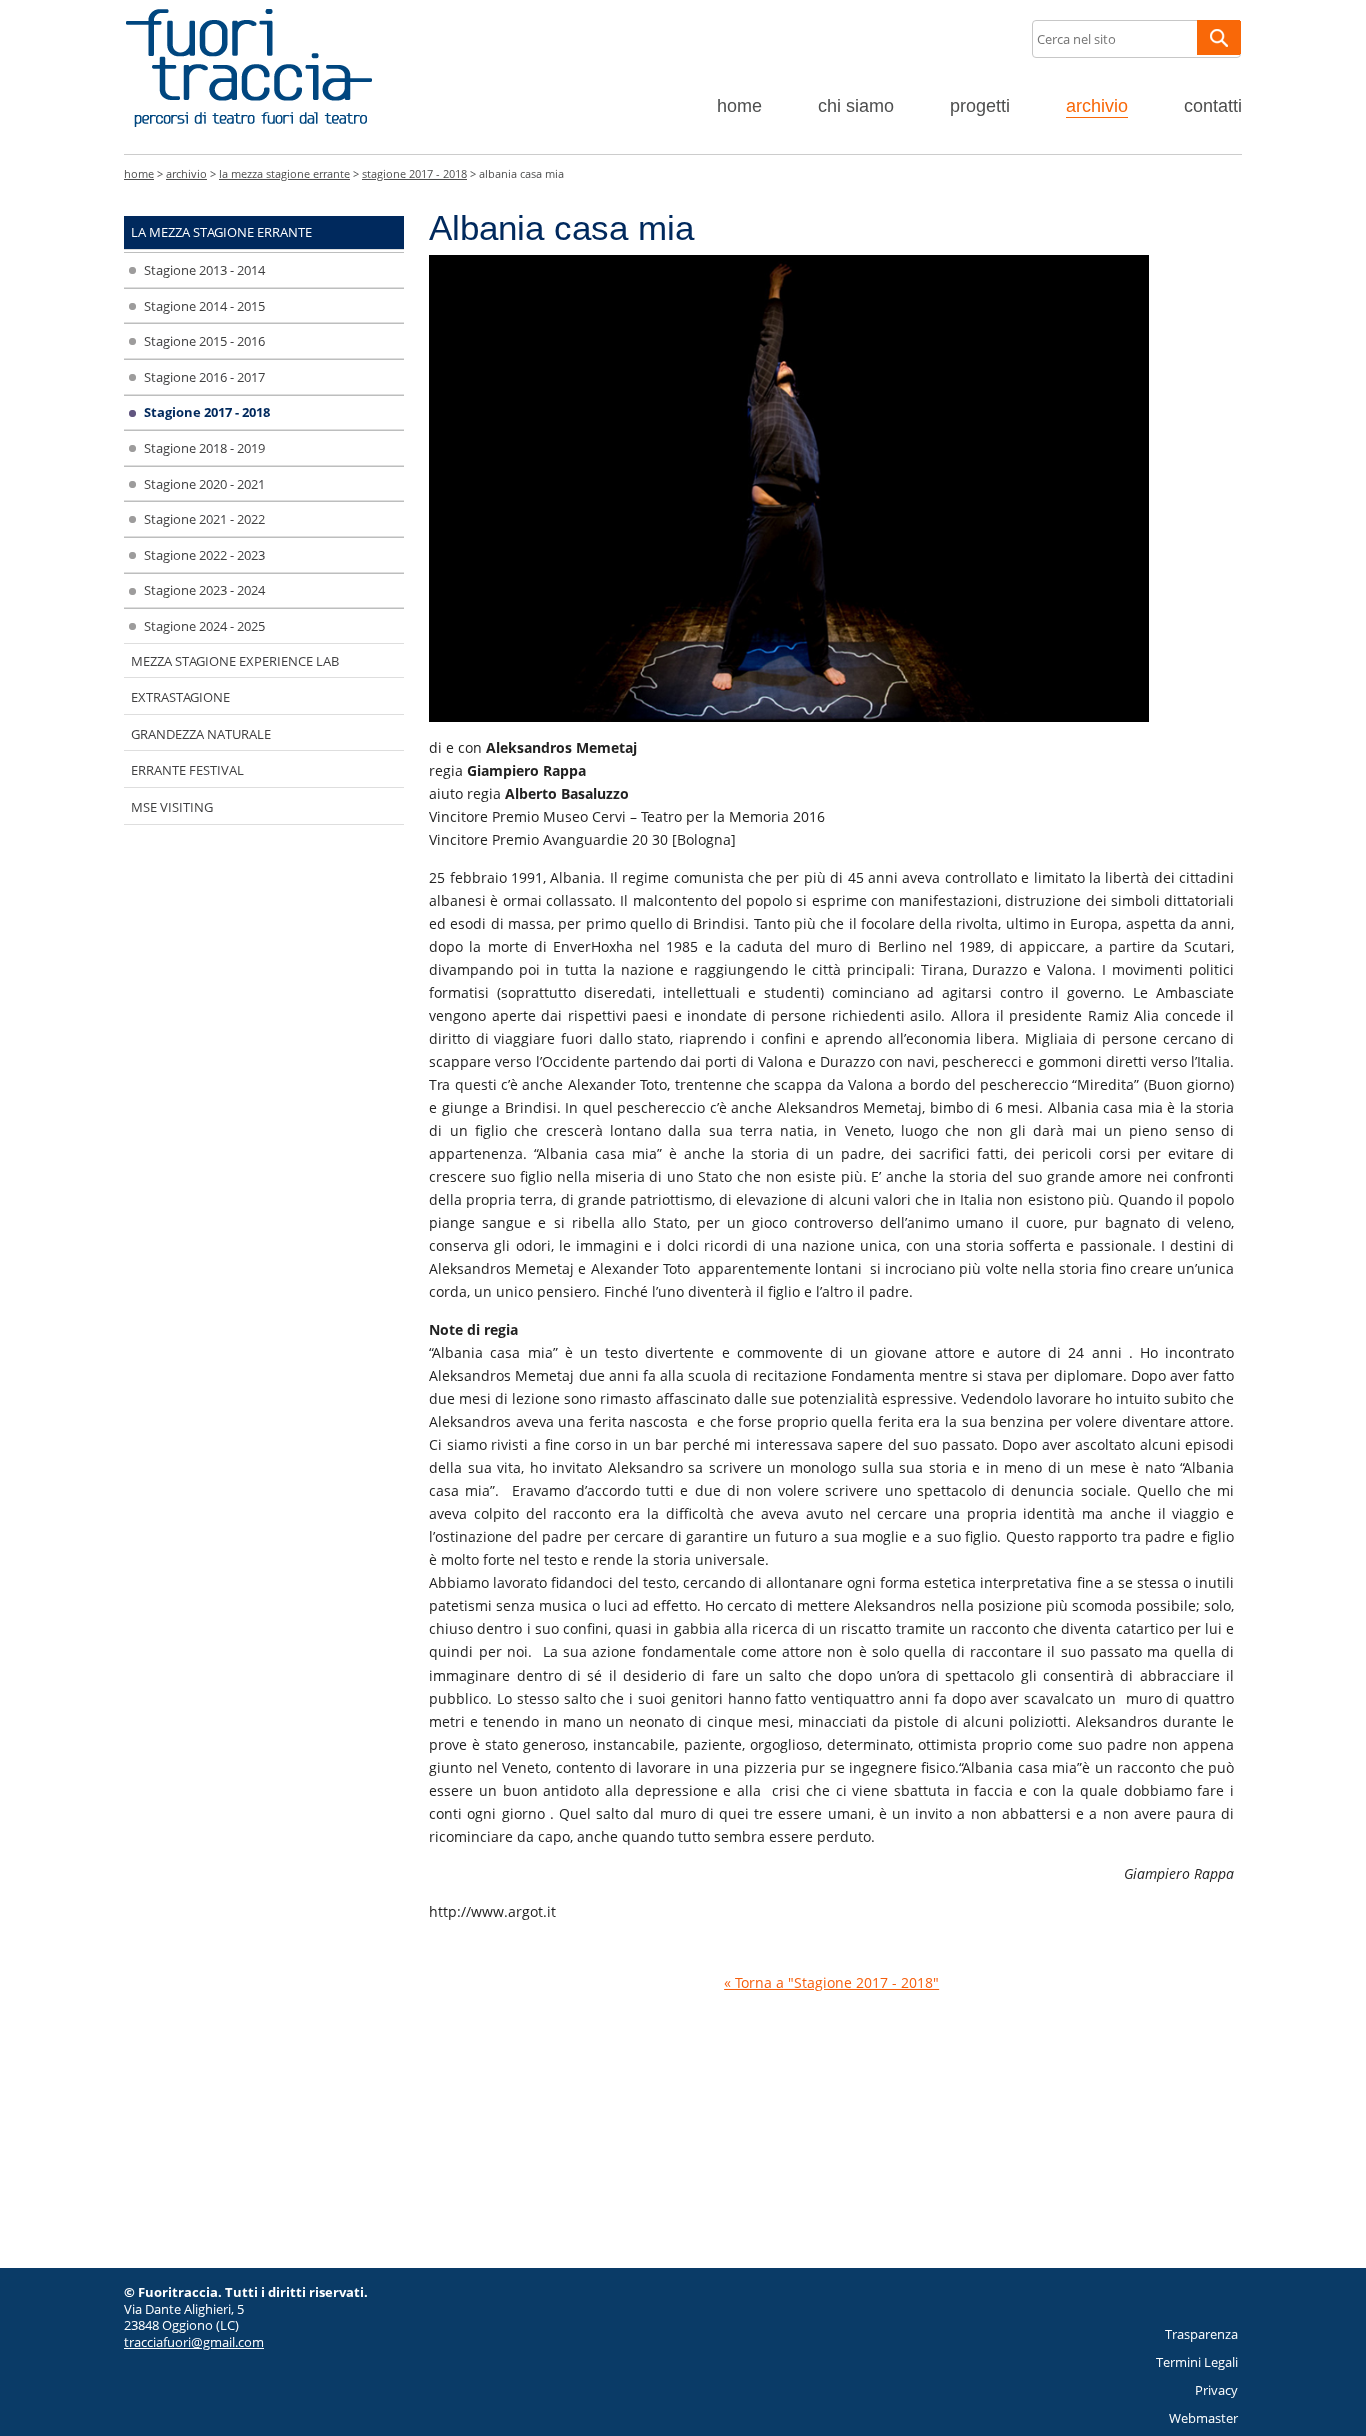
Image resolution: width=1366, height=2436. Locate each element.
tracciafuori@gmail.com (194, 2342)
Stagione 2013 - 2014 (204, 270)
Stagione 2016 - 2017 (204, 377)
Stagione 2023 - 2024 (204, 590)
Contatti (1213, 106)
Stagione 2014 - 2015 (204, 306)
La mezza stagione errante (284, 173)
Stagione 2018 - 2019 (204, 448)
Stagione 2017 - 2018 (414, 173)
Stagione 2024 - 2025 (204, 626)
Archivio (1097, 106)
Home (739, 106)
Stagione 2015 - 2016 (204, 341)
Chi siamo (856, 106)
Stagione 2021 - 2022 (204, 519)
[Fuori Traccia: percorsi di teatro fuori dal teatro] (249, 8)
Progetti (980, 106)
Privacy (1216, 2390)
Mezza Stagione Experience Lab (235, 661)
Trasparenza (1201, 2334)
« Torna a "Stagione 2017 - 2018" (831, 1982)
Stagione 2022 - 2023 (204, 555)
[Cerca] (1219, 37)
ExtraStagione (180, 697)
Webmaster (1203, 2418)
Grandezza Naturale (201, 734)
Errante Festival (187, 770)
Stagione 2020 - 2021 (204, 484)
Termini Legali (1197, 2362)
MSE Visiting (172, 807)
